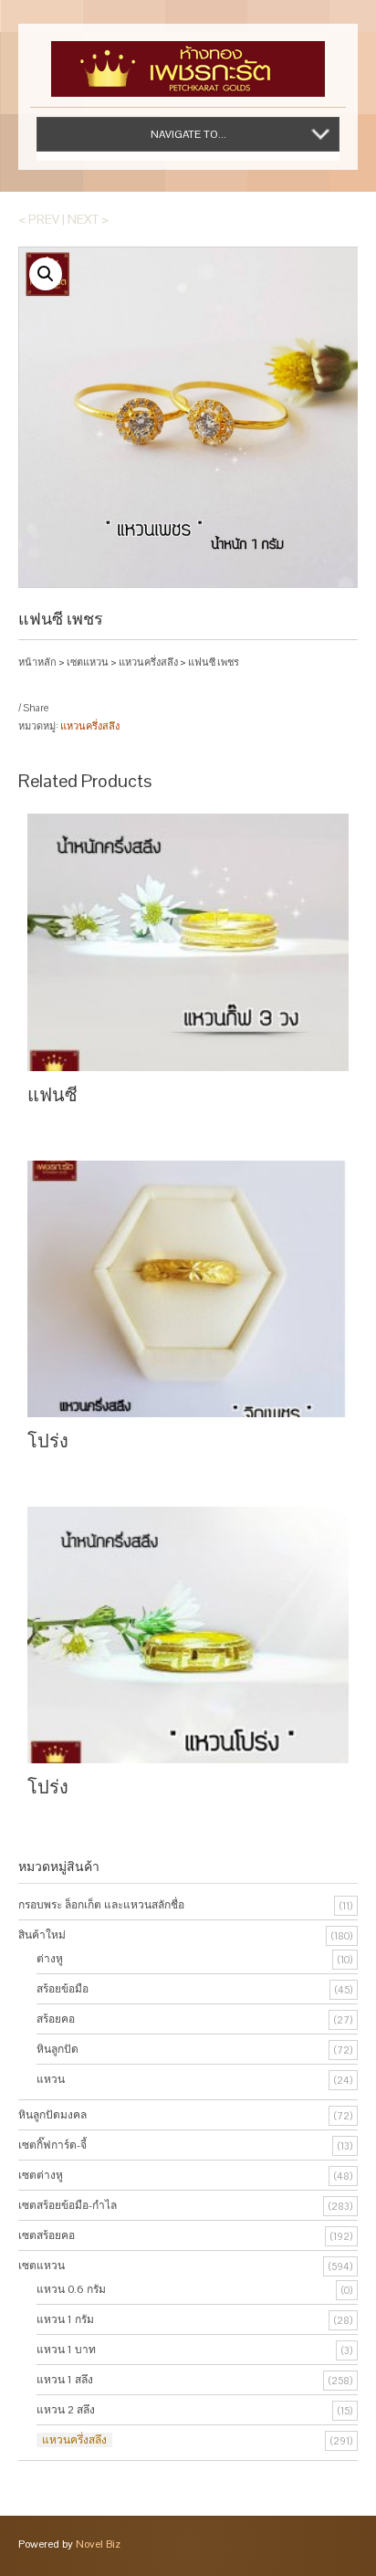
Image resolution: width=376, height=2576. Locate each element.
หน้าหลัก (37, 662)
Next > (88, 219)
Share (36, 708)
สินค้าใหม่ (42, 1935)
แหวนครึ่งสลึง (148, 662)
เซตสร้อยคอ (47, 2235)
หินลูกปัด (57, 2049)
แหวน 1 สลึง (65, 2380)
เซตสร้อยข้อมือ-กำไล (68, 2205)
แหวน (51, 2079)
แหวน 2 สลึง (66, 2410)
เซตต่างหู (41, 2175)
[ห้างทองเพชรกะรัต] (188, 60)
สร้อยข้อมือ (63, 1989)
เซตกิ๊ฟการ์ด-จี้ (52, 2145)
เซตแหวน (88, 662)
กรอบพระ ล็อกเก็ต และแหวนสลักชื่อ (101, 1905)
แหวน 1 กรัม (65, 2319)
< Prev (39, 219)
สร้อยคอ (56, 2019)
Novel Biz (98, 2544)
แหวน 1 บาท (66, 2350)
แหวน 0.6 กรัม (71, 2289)
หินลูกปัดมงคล (52, 2115)
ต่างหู (50, 1959)
